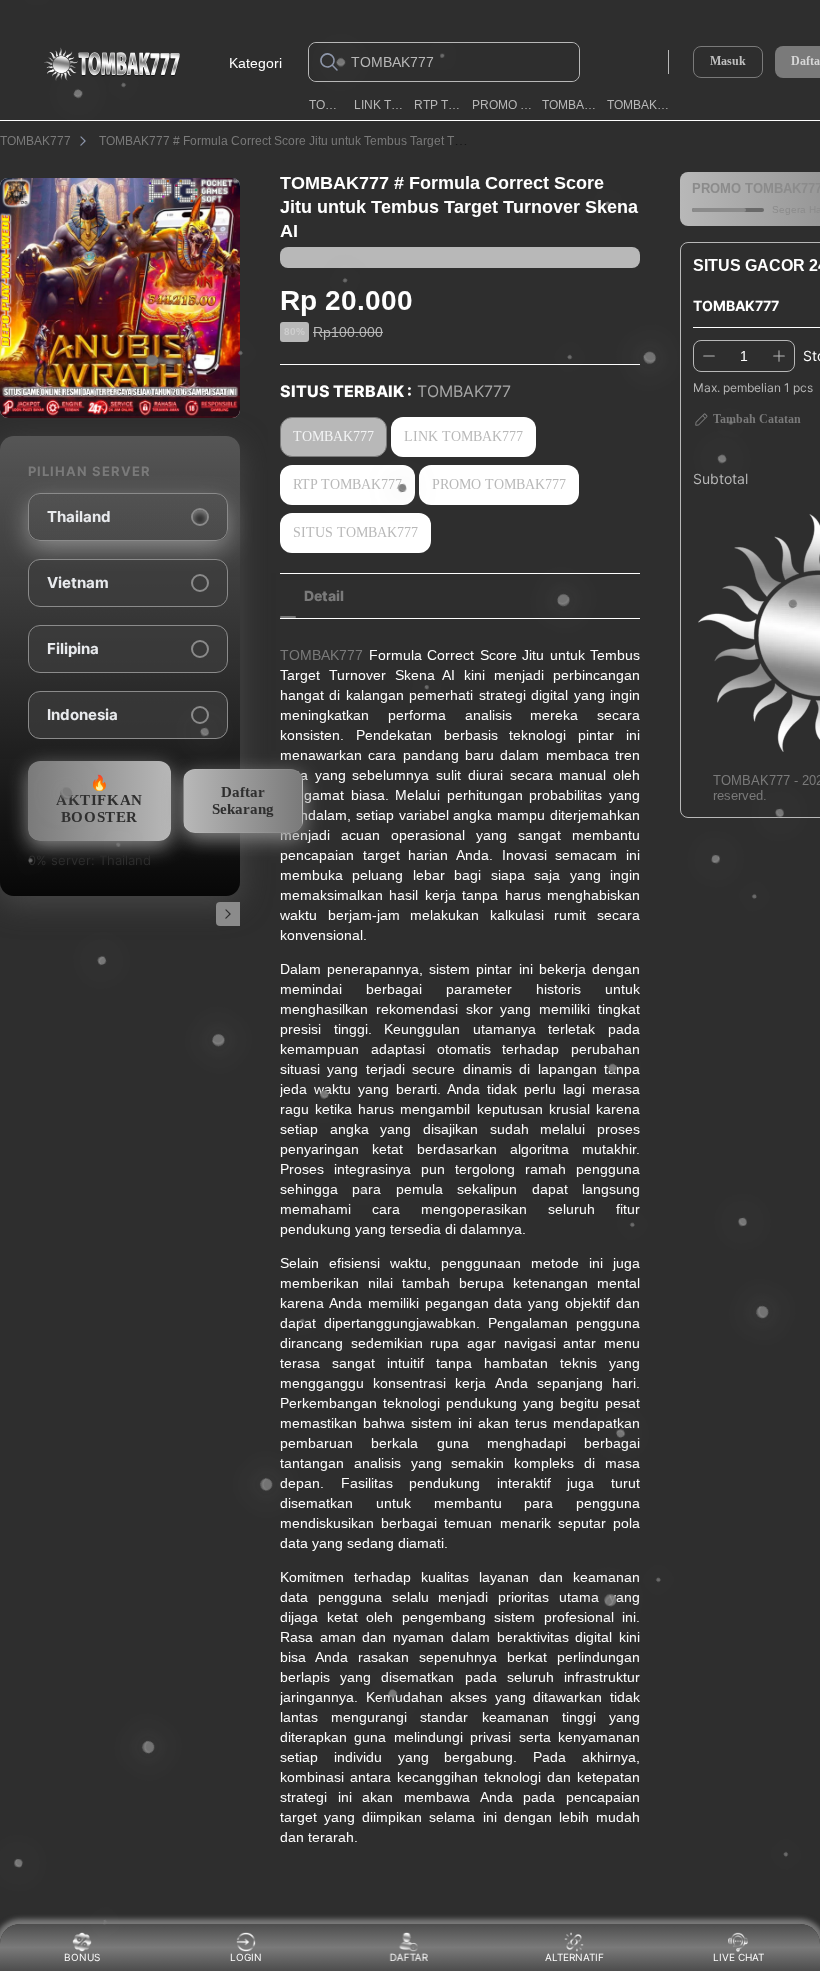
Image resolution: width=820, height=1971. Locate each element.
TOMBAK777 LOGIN (571, 105)
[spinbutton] (744, 356)
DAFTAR (407, 1957)
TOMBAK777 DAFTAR (638, 105)
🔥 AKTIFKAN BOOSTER (99, 800)
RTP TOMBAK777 (439, 105)
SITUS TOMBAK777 (355, 532)
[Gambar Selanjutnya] (228, 914)
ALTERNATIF (574, 1957)
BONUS (82, 1957)
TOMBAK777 (327, 105)
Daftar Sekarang (243, 800)
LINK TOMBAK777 (380, 105)
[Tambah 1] (779, 356)
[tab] (324, 596)
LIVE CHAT (738, 1957)
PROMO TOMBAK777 (503, 105)
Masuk (728, 61)
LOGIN (246, 1957)
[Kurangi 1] (709, 356)
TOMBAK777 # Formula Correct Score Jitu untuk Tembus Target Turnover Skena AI (323, 141)
